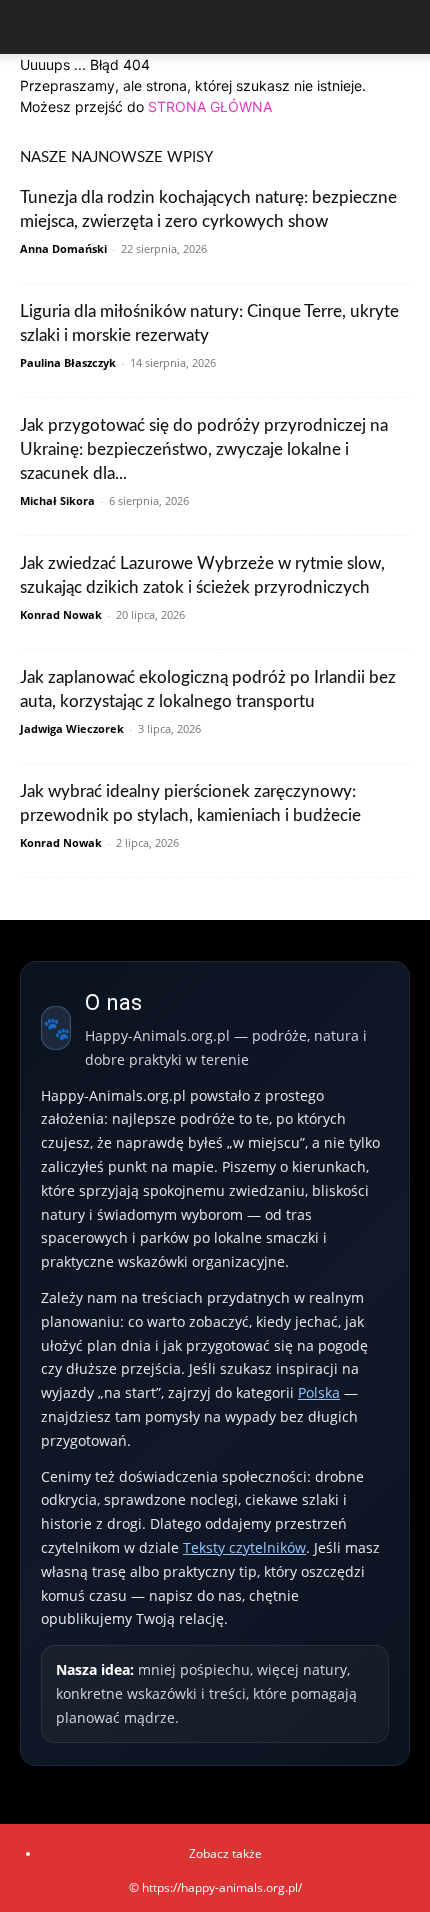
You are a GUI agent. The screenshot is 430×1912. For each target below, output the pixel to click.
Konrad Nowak (61, 614)
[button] (34, 27)
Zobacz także (225, 1853)
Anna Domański (63, 248)
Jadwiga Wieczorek (72, 728)
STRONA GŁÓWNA (210, 106)
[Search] (402, 27)
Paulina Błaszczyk (68, 362)
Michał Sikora (57, 500)
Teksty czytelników (244, 1547)
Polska (319, 1392)
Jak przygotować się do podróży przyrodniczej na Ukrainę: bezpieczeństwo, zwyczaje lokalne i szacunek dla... (204, 449)
